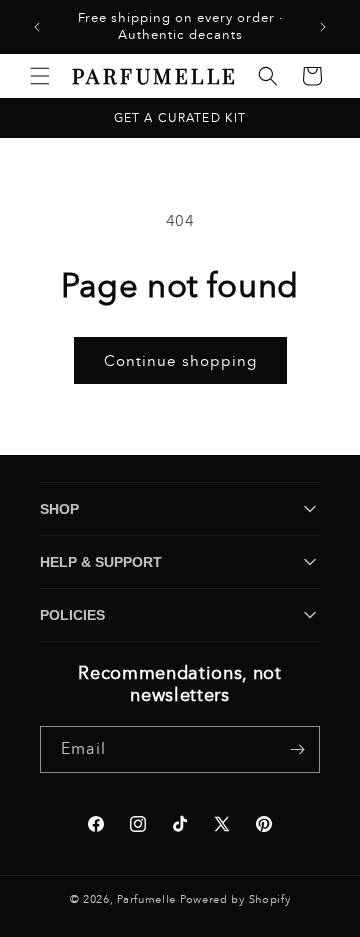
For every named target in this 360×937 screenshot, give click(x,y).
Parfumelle (146, 899)
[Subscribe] (297, 749)
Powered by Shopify (235, 899)
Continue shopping (180, 361)
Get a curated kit (180, 118)
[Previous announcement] (37, 27)
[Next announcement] (323, 27)
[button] (40, 76)
